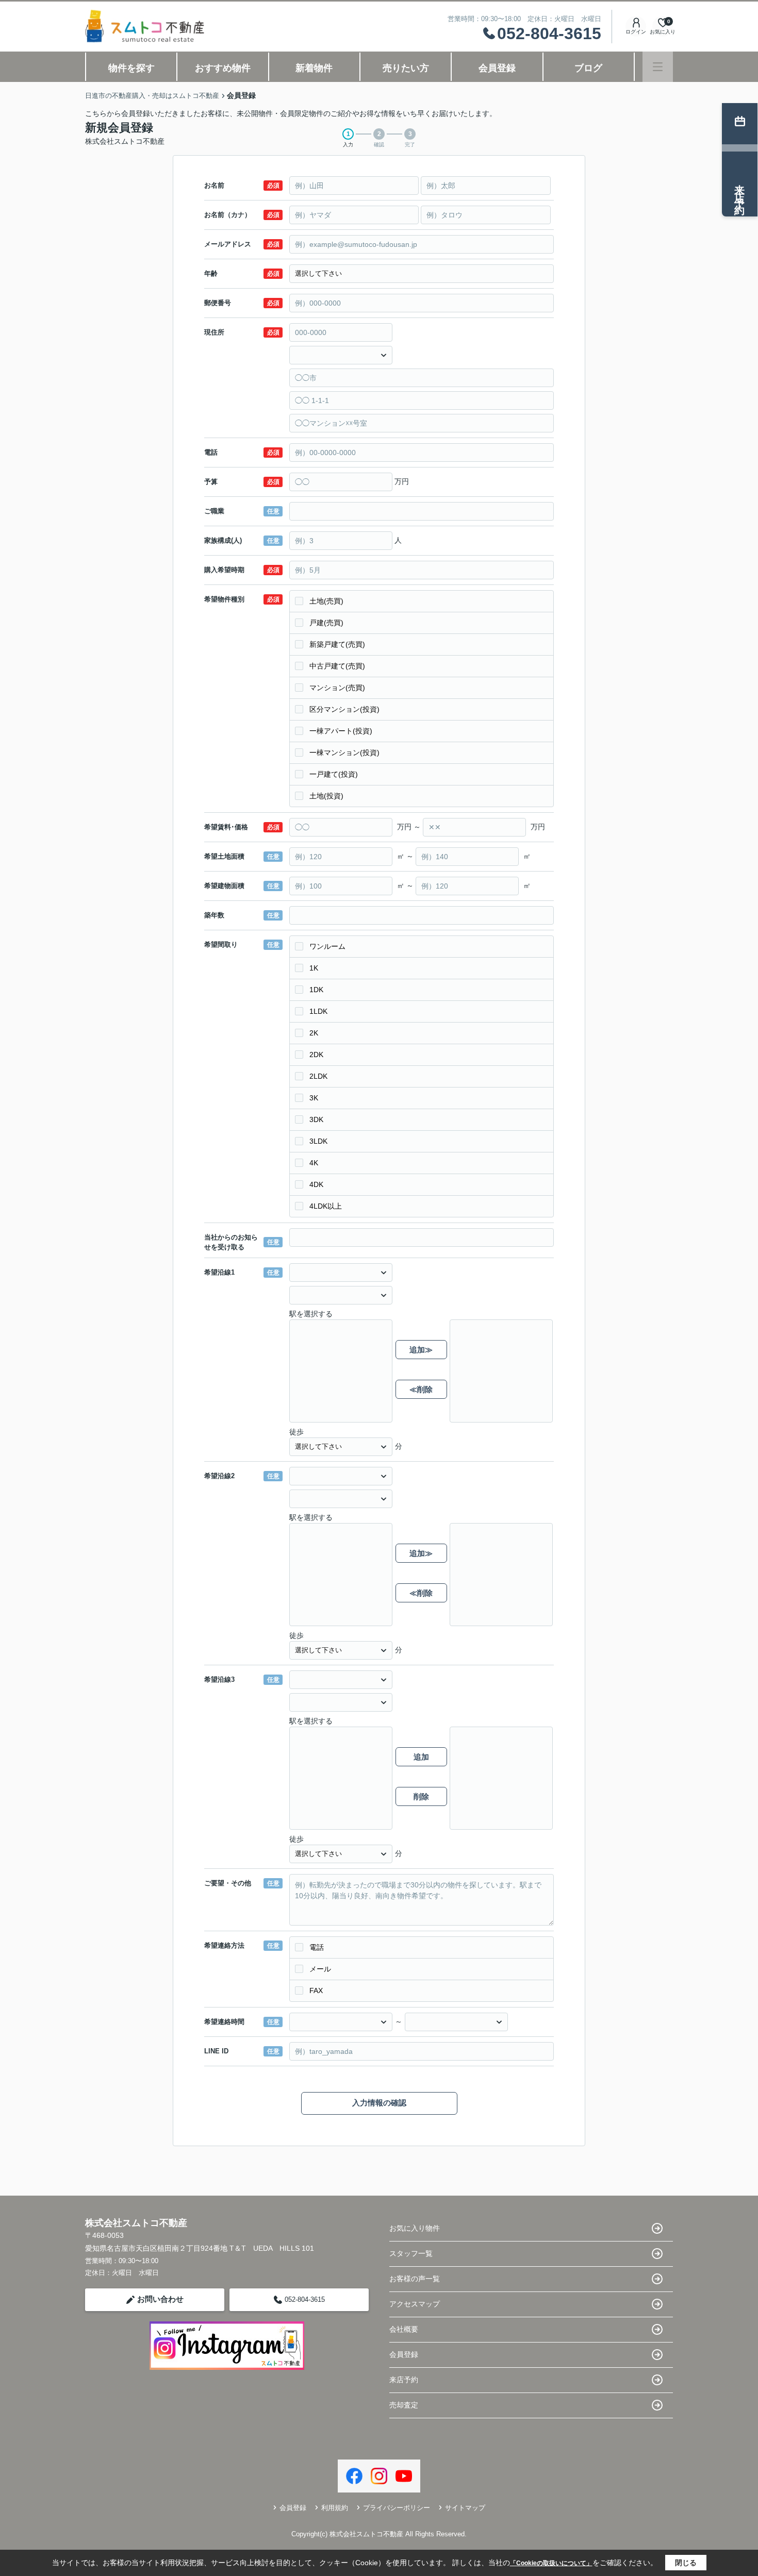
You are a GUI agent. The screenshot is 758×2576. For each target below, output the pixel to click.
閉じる (686, 2563)
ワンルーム (327, 946)
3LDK (318, 1141)
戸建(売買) (326, 623)
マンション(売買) (337, 688)
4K (314, 1163)
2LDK (318, 1076)
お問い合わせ (160, 2299)
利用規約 (335, 2508)
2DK (316, 1055)
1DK (316, 990)
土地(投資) (326, 796)
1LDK (318, 1011)
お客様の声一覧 (415, 2279)
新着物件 (314, 68)
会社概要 (404, 2329)
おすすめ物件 (223, 68)
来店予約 (404, 2380)
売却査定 (404, 2405)
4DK (316, 1184)
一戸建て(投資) (334, 774)
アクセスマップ (415, 2304)
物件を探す (131, 68)
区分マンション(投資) (344, 709)
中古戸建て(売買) (337, 666)
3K (314, 1098)
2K (314, 1033)
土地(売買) (326, 601)
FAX (316, 1990)
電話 (317, 1947)
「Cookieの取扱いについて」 (551, 2563)
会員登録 (497, 68)
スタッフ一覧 (411, 2253)
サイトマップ (465, 2508)
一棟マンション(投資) (344, 752)
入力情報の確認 (379, 2103)
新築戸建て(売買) (337, 644)
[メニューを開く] (658, 67)
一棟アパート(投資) (341, 731)
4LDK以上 (326, 1206)
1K (314, 968)
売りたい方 (406, 68)
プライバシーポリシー (397, 2508)
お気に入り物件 (415, 2228)
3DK (316, 1119)
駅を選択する (311, 1314)
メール (320, 1969)
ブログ (588, 68)
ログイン (636, 32)
